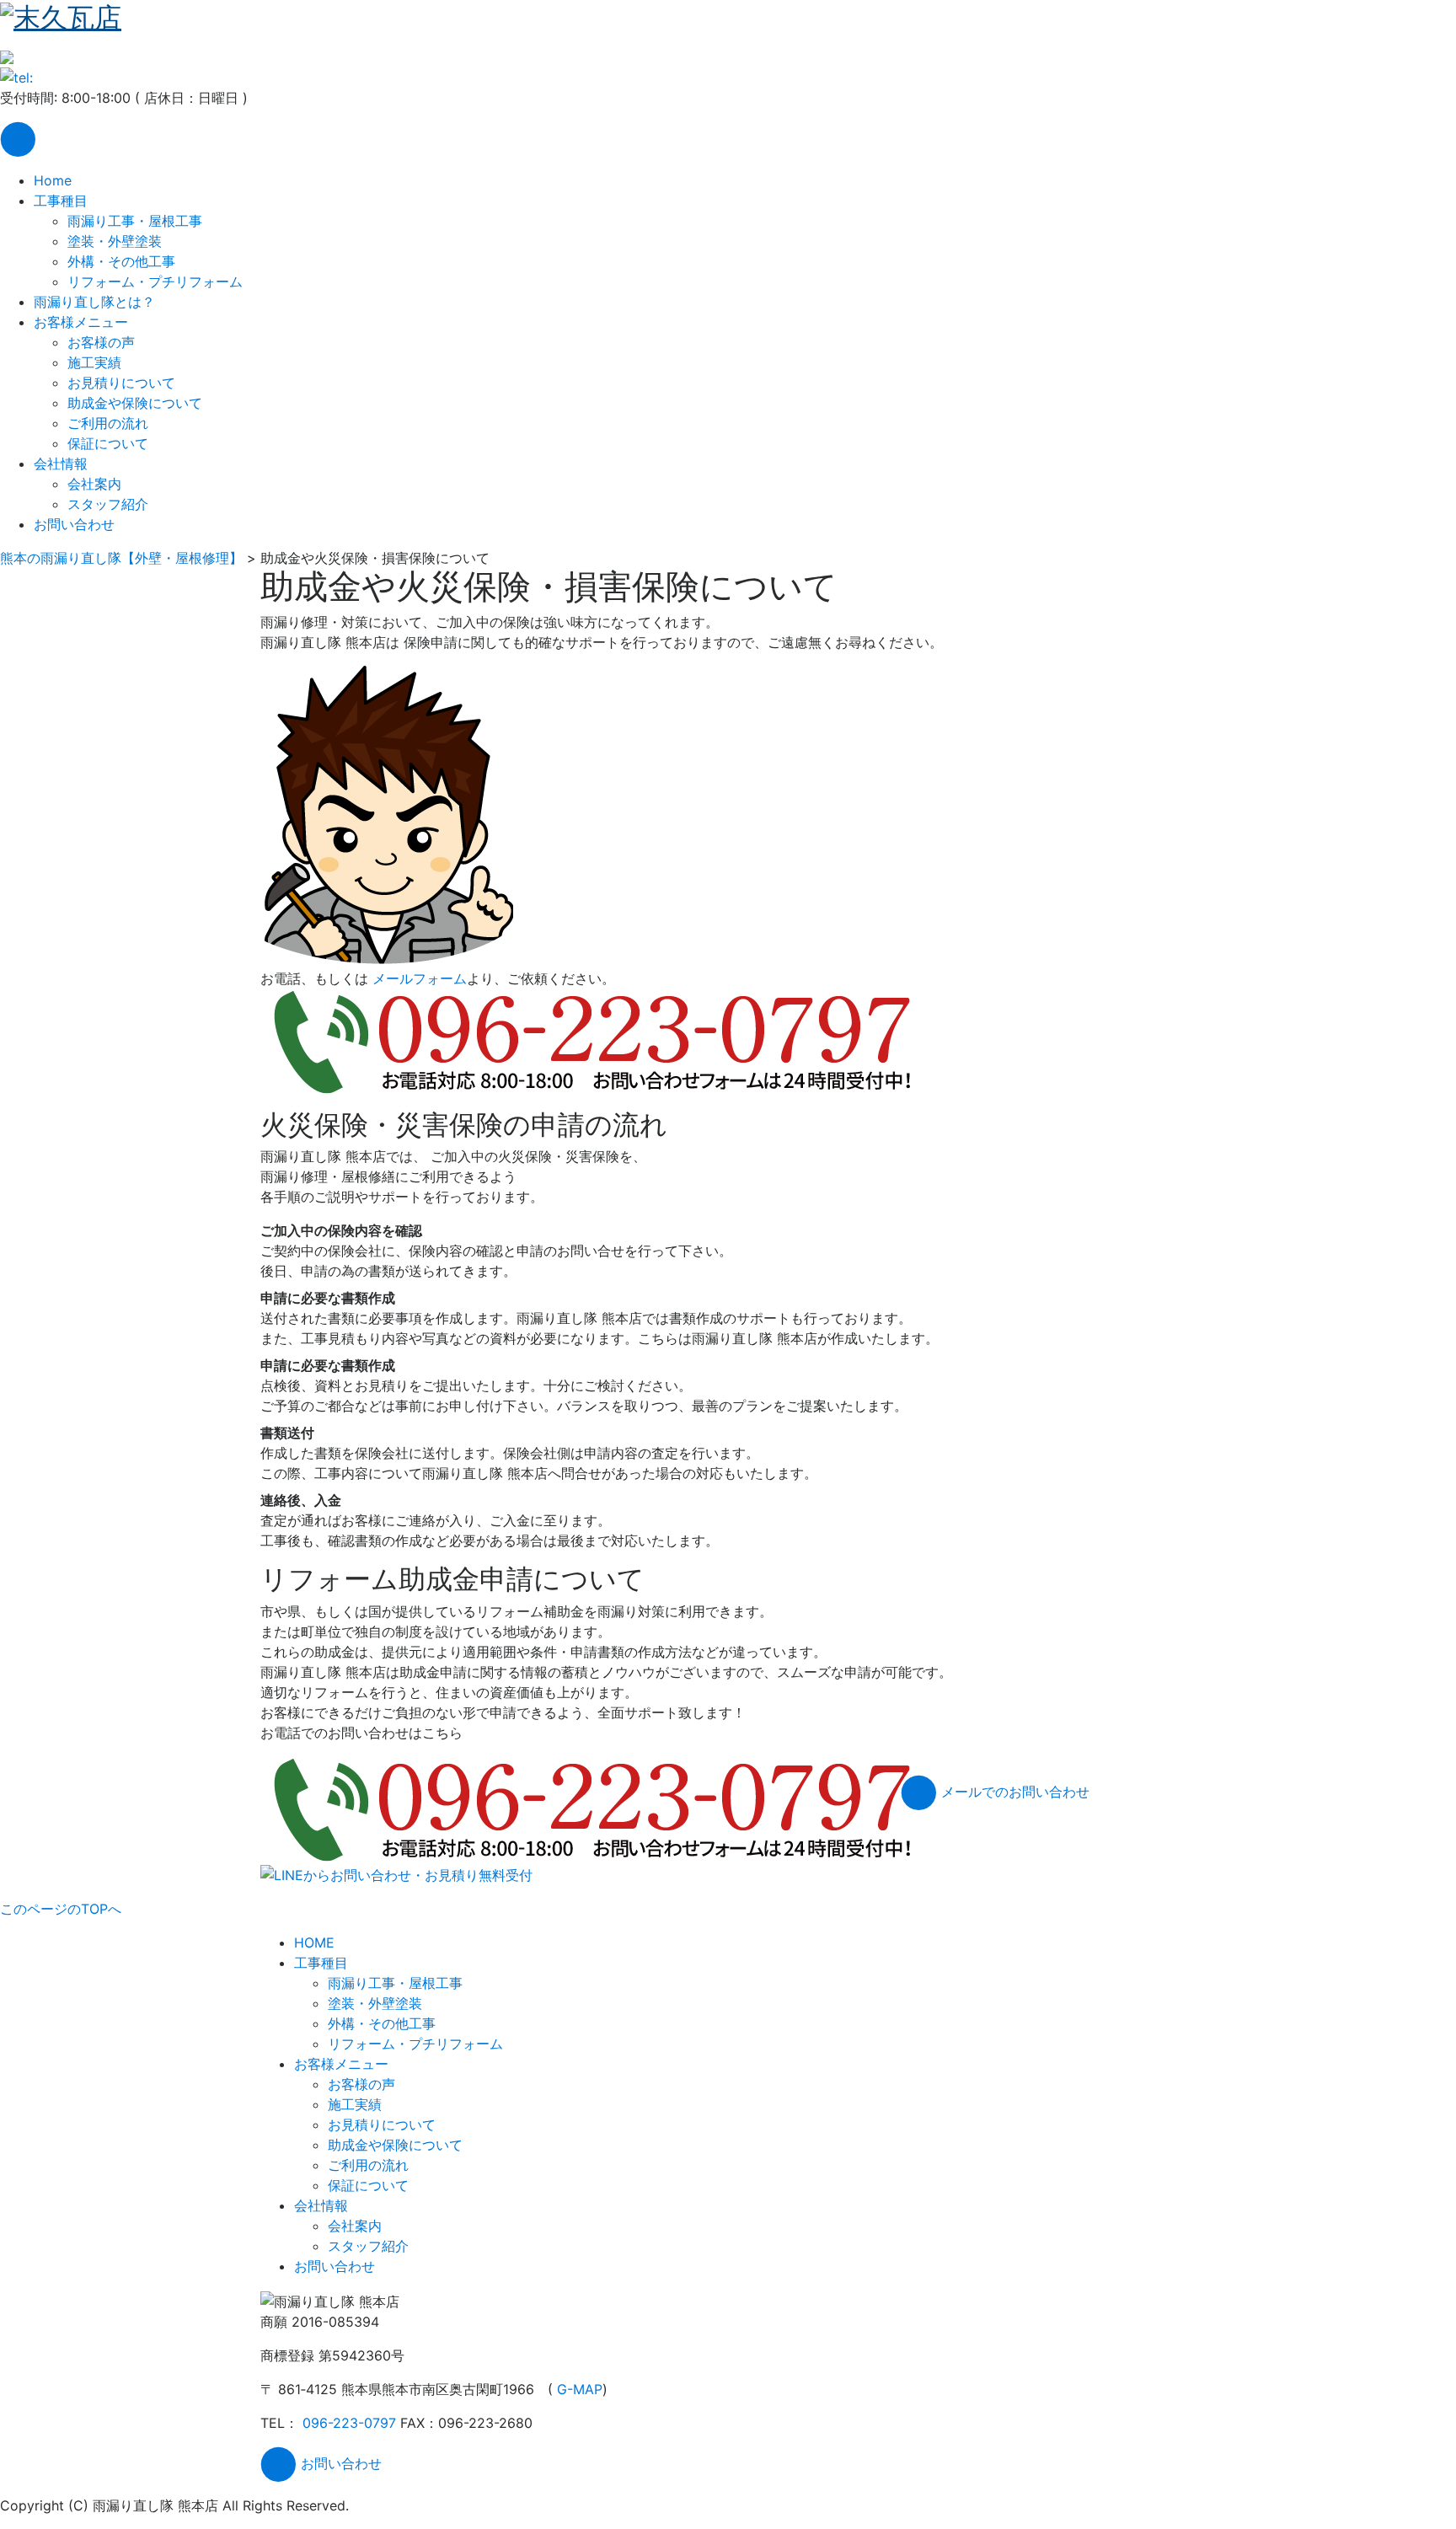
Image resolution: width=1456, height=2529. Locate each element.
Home (53, 180)
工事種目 (61, 201)
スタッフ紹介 (108, 504)
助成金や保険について (135, 403)
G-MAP (580, 2389)
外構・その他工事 (121, 261)
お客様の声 (101, 342)
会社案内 (94, 484)
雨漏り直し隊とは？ (94, 302)
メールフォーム (420, 978)
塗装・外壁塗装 (115, 241)
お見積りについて (121, 383)
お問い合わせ (74, 524)
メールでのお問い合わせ (1013, 1792)
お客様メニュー (81, 322)
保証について (108, 443)
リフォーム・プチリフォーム (155, 281)
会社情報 (61, 463)
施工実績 (94, 362)
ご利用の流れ (108, 423)
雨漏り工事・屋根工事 (135, 221)
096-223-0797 (349, 2423)
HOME (314, 1942)
